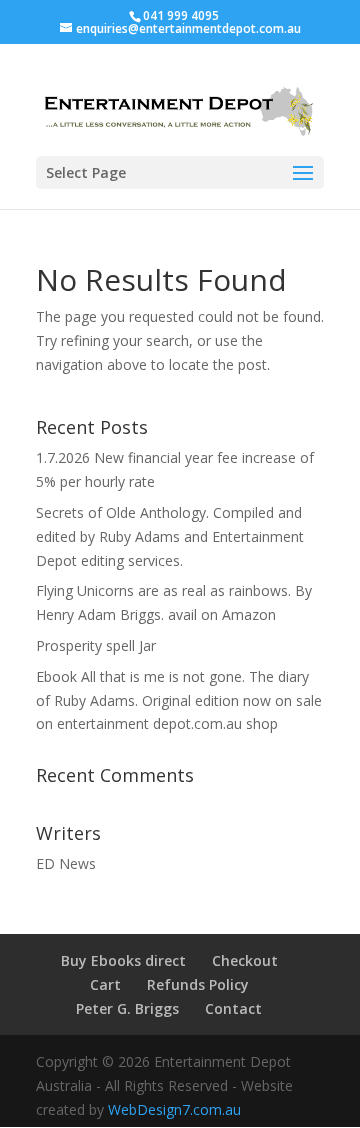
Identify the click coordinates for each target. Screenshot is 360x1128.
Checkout (245, 960)
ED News (66, 863)
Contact (233, 1008)
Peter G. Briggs (127, 1008)
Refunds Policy (198, 984)
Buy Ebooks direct (123, 960)
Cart (105, 984)
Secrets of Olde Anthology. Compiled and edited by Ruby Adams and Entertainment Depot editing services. (170, 536)
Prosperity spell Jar (96, 645)
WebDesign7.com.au (174, 1109)
